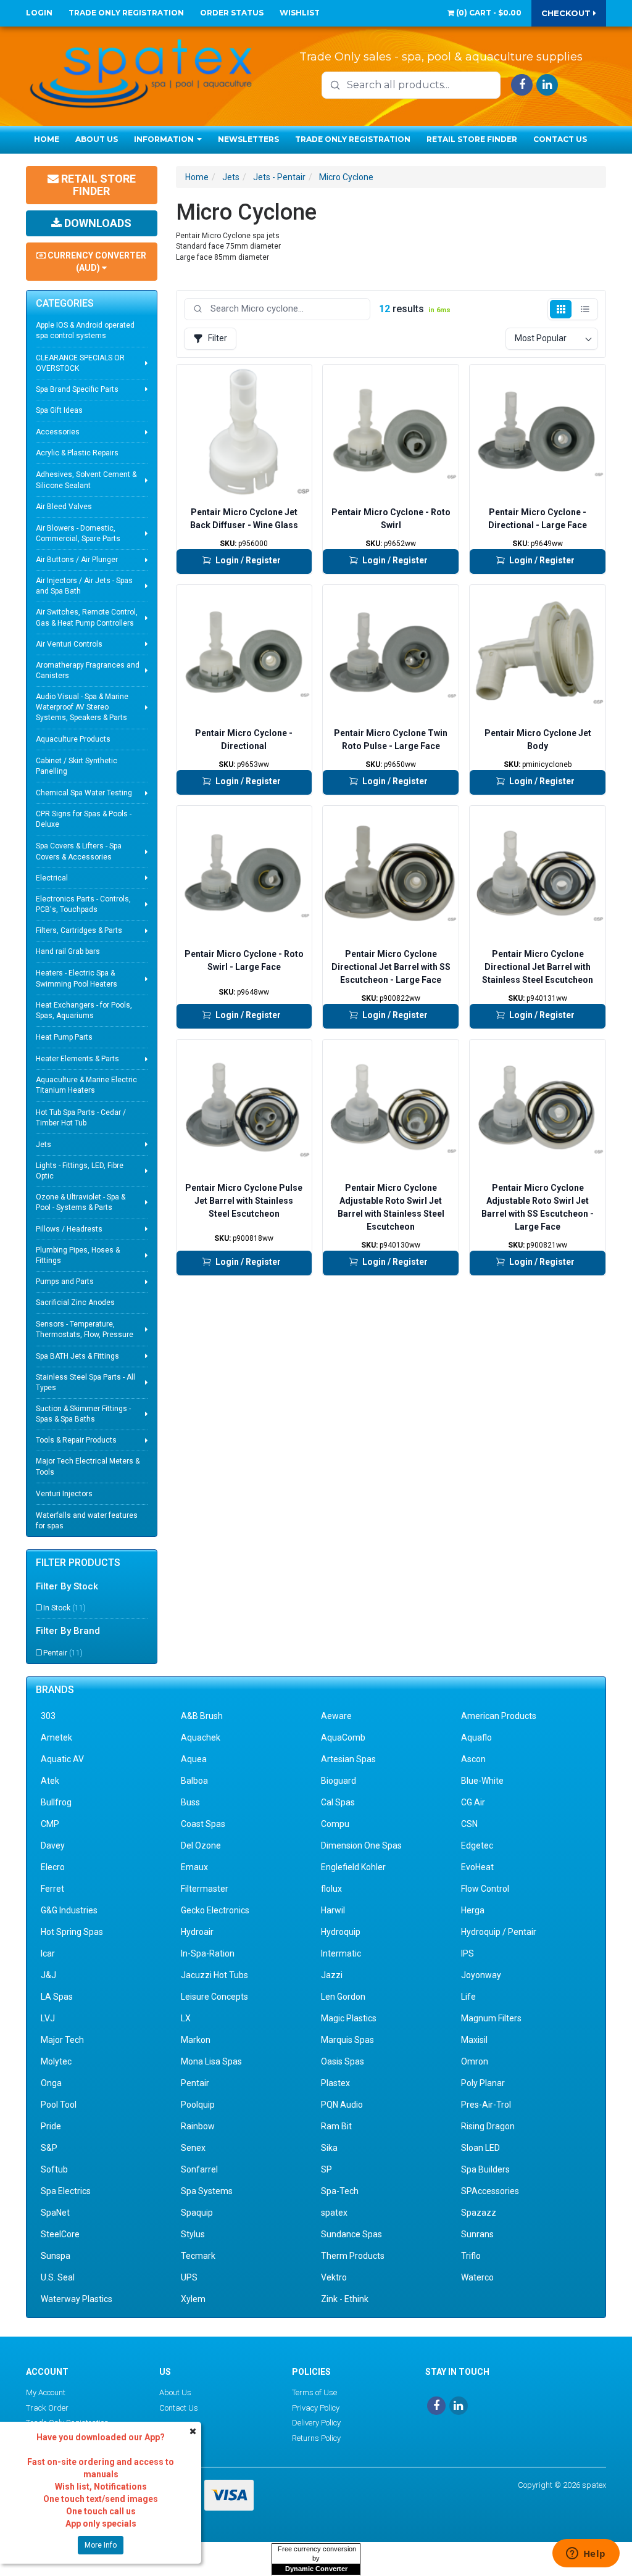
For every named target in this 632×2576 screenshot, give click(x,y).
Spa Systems (207, 2191)
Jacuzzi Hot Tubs (214, 1975)
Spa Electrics (66, 2191)
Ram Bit (336, 2126)
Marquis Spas (347, 2040)
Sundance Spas (351, 2234)
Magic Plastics (349, 2018)
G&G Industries (69, 1910)
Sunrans (477, 2234)
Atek (50, 1781)
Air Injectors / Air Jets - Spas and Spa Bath (84, 586)
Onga (51, 2083)
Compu (335, 1824)
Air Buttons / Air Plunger (77, 560)
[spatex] (141, 72)
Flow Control (485, 1889)
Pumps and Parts (65, 1282)
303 (48, 1716)
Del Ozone (201, 1845)
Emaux (194, 1867)
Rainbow (198, 2126)
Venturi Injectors (64, 1494)
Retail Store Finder (472, 139)
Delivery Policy (316, 2423)
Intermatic (341, 1953)
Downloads (97, 223)
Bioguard (339, 1781)
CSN (469, 1824)
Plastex (335, 2083)
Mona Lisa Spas (211, 2061)
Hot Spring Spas (72, 1932)
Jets (44, 1145)
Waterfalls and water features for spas (87, 1521)
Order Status (232, 13)
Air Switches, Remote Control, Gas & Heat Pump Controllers (87, 617)
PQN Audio (342, 2105)
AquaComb (343, 1737)
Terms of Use (314, 2392)
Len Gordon (343, 1997)
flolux (331, 1889)
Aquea (194, 1759)
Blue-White (482, 1781)
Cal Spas (338, 1802)
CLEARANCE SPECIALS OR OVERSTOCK (80, 363)
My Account (46, 2392)
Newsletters (248, 139)
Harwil (333, 1910)
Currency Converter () (96, 262)
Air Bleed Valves (64, 507)
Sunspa (56, 2256)
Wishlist (300, 13)
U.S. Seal (58, 2277)
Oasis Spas (343, 2061)
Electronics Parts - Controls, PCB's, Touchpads (83, 904)
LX (186, 2018)
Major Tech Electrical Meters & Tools (88, 1466)
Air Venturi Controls (69, 644)
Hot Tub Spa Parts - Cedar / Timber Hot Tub (81, 1118)
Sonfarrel (199, 2169)
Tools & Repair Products (76, 1440)
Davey (53, 1845)
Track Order (47, 2408)
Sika (329, 2148)
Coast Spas (203, 1824)
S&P (49, 2148)
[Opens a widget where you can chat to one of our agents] (586, 2554)
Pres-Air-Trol (486, 2105)
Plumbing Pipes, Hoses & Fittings (78, 1255)
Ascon (473, 1759)
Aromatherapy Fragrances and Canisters (88, 670)
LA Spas (57, 1997)
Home (47, 139)
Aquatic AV (62, 1759)
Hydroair (197, 1932)
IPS (468, 1953)
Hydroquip (341, 1932)
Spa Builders (485, 2169)
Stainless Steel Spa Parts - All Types (85, 1382)
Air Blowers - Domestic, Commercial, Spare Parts (78, 533)
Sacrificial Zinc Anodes (75, 1302)
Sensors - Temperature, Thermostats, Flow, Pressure (85, 1329)
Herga (473, 1910)
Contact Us (560, 139)
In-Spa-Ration (208, 1953)
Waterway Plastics (77, 2299)
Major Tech (62, 2040)
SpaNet (55, 2213)
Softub (54, 2169)
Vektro (334, 2277)
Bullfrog (56, 1802)
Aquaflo (476, 1737)
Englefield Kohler (353, 1867)
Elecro (53, 1867)
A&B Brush (202, 1716)
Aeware (336, 1716)
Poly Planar (483, 2083)
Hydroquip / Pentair (499, 1932)
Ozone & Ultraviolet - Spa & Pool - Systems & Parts (81, 1202)
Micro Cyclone (346, 177)
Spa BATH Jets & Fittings (77, 1356)
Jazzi (332, 1975)
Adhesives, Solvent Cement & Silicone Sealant (86, 480)
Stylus (193, 2234)
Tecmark (198, 2256)
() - (488, 13)
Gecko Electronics (215, 1910)
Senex (193, 2148)
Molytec (56, 2061)
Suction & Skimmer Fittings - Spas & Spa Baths (83, 1414)
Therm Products (353, 2256)
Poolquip (198, 2105)
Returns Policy (316, 2438)
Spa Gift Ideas (59, 410)
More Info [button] (101, 2545)
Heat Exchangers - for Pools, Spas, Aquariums (84, 1010)
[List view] (585, 309)
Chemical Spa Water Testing (84, 793)
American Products (499, 1716)
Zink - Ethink (345, 2299)
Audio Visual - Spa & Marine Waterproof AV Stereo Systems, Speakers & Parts (82, 707)
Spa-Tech (340, 2191)
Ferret (52, 1889)
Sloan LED (480, 2148)
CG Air (473, 1802)
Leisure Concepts (214, 1997)
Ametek (56, 1737)
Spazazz (479, 2213)
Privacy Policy (316, 2408)
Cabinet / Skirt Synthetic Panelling (77, 766)
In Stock (64, 1608)
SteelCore (60, 2234)
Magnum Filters (491, 2018)
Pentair (63, 1653)
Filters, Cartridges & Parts (79, 930)
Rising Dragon (488, 2126)
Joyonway (481, 1975)
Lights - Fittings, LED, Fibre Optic (80, 1171)
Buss (190, 1802)
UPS (189, 2277)
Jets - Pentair (279, 177)
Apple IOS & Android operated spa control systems (85, 330)
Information (165, 139)
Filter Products (78, 1563)
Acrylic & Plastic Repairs (77, 453)
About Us (97, 139)
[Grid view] (561, 309)
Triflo (471, 2256)
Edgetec (477, 1845)
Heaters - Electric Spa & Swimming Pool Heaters (77, 978)
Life (468, 1997)
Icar (48, 1953)
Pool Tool (59, 2105)
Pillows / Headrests (69, 1229)
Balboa (194, 1781)
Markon (196, 2040)
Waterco (477, 2277)
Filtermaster (205, 1889)
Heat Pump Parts (64, 1037)
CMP (50, 1824)
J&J (48, 1975)
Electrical (52, 878)
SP (326, 2169)
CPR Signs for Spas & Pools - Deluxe (84, 819)
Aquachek (201, 1737)
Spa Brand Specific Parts (77, 389)
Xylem (193, 2299)
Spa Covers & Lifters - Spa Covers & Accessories (79, 851)
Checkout (567, 13)
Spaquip (197, 2213)
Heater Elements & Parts (77, 1059)
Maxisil (474, 2040)
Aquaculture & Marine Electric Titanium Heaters (86, 1085)
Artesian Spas (348, 1759)
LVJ (48, 2018)
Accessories (58, 432)
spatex (334, 2213)
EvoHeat (477, 1867)
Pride (51, 2126)
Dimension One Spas (361, 1845)
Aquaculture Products (73, 739)
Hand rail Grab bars (68, 951)
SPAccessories (490, 2191)
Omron (475, 2061)
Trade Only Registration (126, 13)
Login (39, 13)
